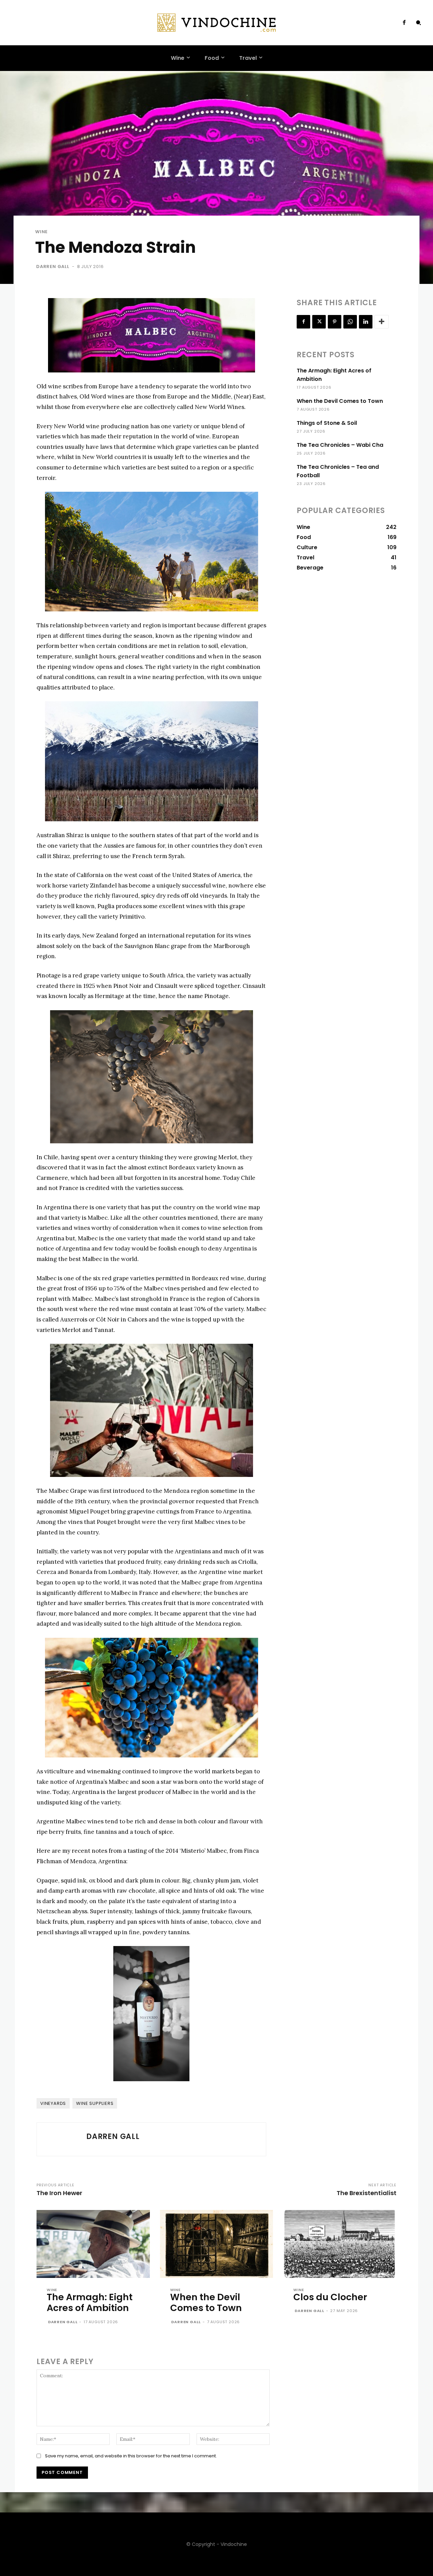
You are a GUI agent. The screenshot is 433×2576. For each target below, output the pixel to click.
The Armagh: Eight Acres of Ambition (90, 2302)
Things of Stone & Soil (327, 423)
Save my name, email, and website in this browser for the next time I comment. (131, 2456)
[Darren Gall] (62, 2139)
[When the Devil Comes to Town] (217, 2244)
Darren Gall (53, 266)
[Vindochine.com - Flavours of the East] (216, 23)
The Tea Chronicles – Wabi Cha (340, 445)
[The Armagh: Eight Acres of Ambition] (93, 2244)
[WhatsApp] (350, 322)
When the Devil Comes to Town (340, 401)
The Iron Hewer (59, 2193)
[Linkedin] (366, 322)
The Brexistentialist (367, 2193)
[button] (418, 23)
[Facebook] (404, 23)
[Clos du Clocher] (340, 2244)
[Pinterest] (335, 322)
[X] (319, 322)
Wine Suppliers (95, 2103)
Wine (41, 232)
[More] (382, 322)
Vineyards (53, 2103)
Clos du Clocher (330, 2297)
